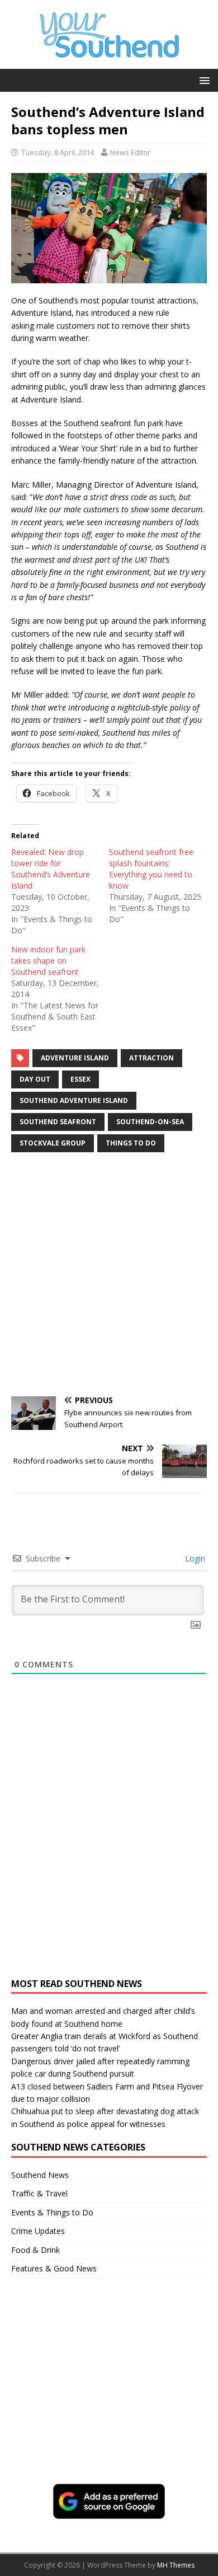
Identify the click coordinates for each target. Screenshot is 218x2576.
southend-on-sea (150, 1122)
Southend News (40, 2175)
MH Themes (176, 2565)
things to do (131, 1143)
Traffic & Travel (39, 2193)
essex (80, 1079)
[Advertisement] (109, 1276)
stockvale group (53, 1143)
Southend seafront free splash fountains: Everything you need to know (151, 869)
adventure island (75, 1058)
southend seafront (58, 1122)
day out (35, 1079)
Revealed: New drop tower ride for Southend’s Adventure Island (51, 869)
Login (194, 1558)
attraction (151, 1058)
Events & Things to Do (52, 2212)
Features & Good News (54, 2268)
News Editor (130, 152)
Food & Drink (35, 2250)
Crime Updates (38, 2231)
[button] (203, 80)
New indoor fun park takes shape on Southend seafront (48, 960)
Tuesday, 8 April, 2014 (58, 152)
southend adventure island (74, 1100)
